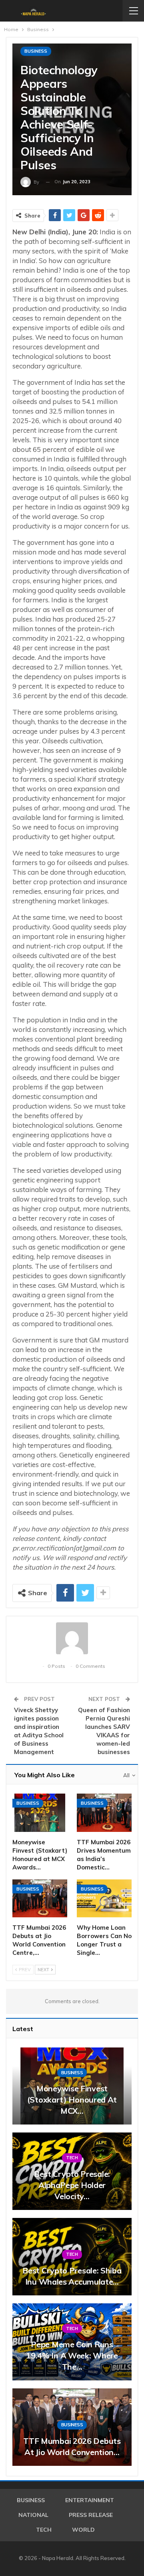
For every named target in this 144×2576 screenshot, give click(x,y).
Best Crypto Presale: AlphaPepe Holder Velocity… (72, 2185)
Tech (72, 2158)
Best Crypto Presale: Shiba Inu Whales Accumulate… (72, 2276)
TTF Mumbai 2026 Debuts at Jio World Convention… (72, 2446)
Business (36, 51)
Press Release (91, 2515)
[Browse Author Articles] (72, 1638)
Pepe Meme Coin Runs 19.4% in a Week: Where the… (72, 2355)
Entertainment (90, 2500)
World (83, 2530)
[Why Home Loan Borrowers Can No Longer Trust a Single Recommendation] (104, 1899)
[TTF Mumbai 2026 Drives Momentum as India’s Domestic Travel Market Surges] (104, 1813)
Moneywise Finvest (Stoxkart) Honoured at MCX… (72, 2100)
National (33, 2515)
